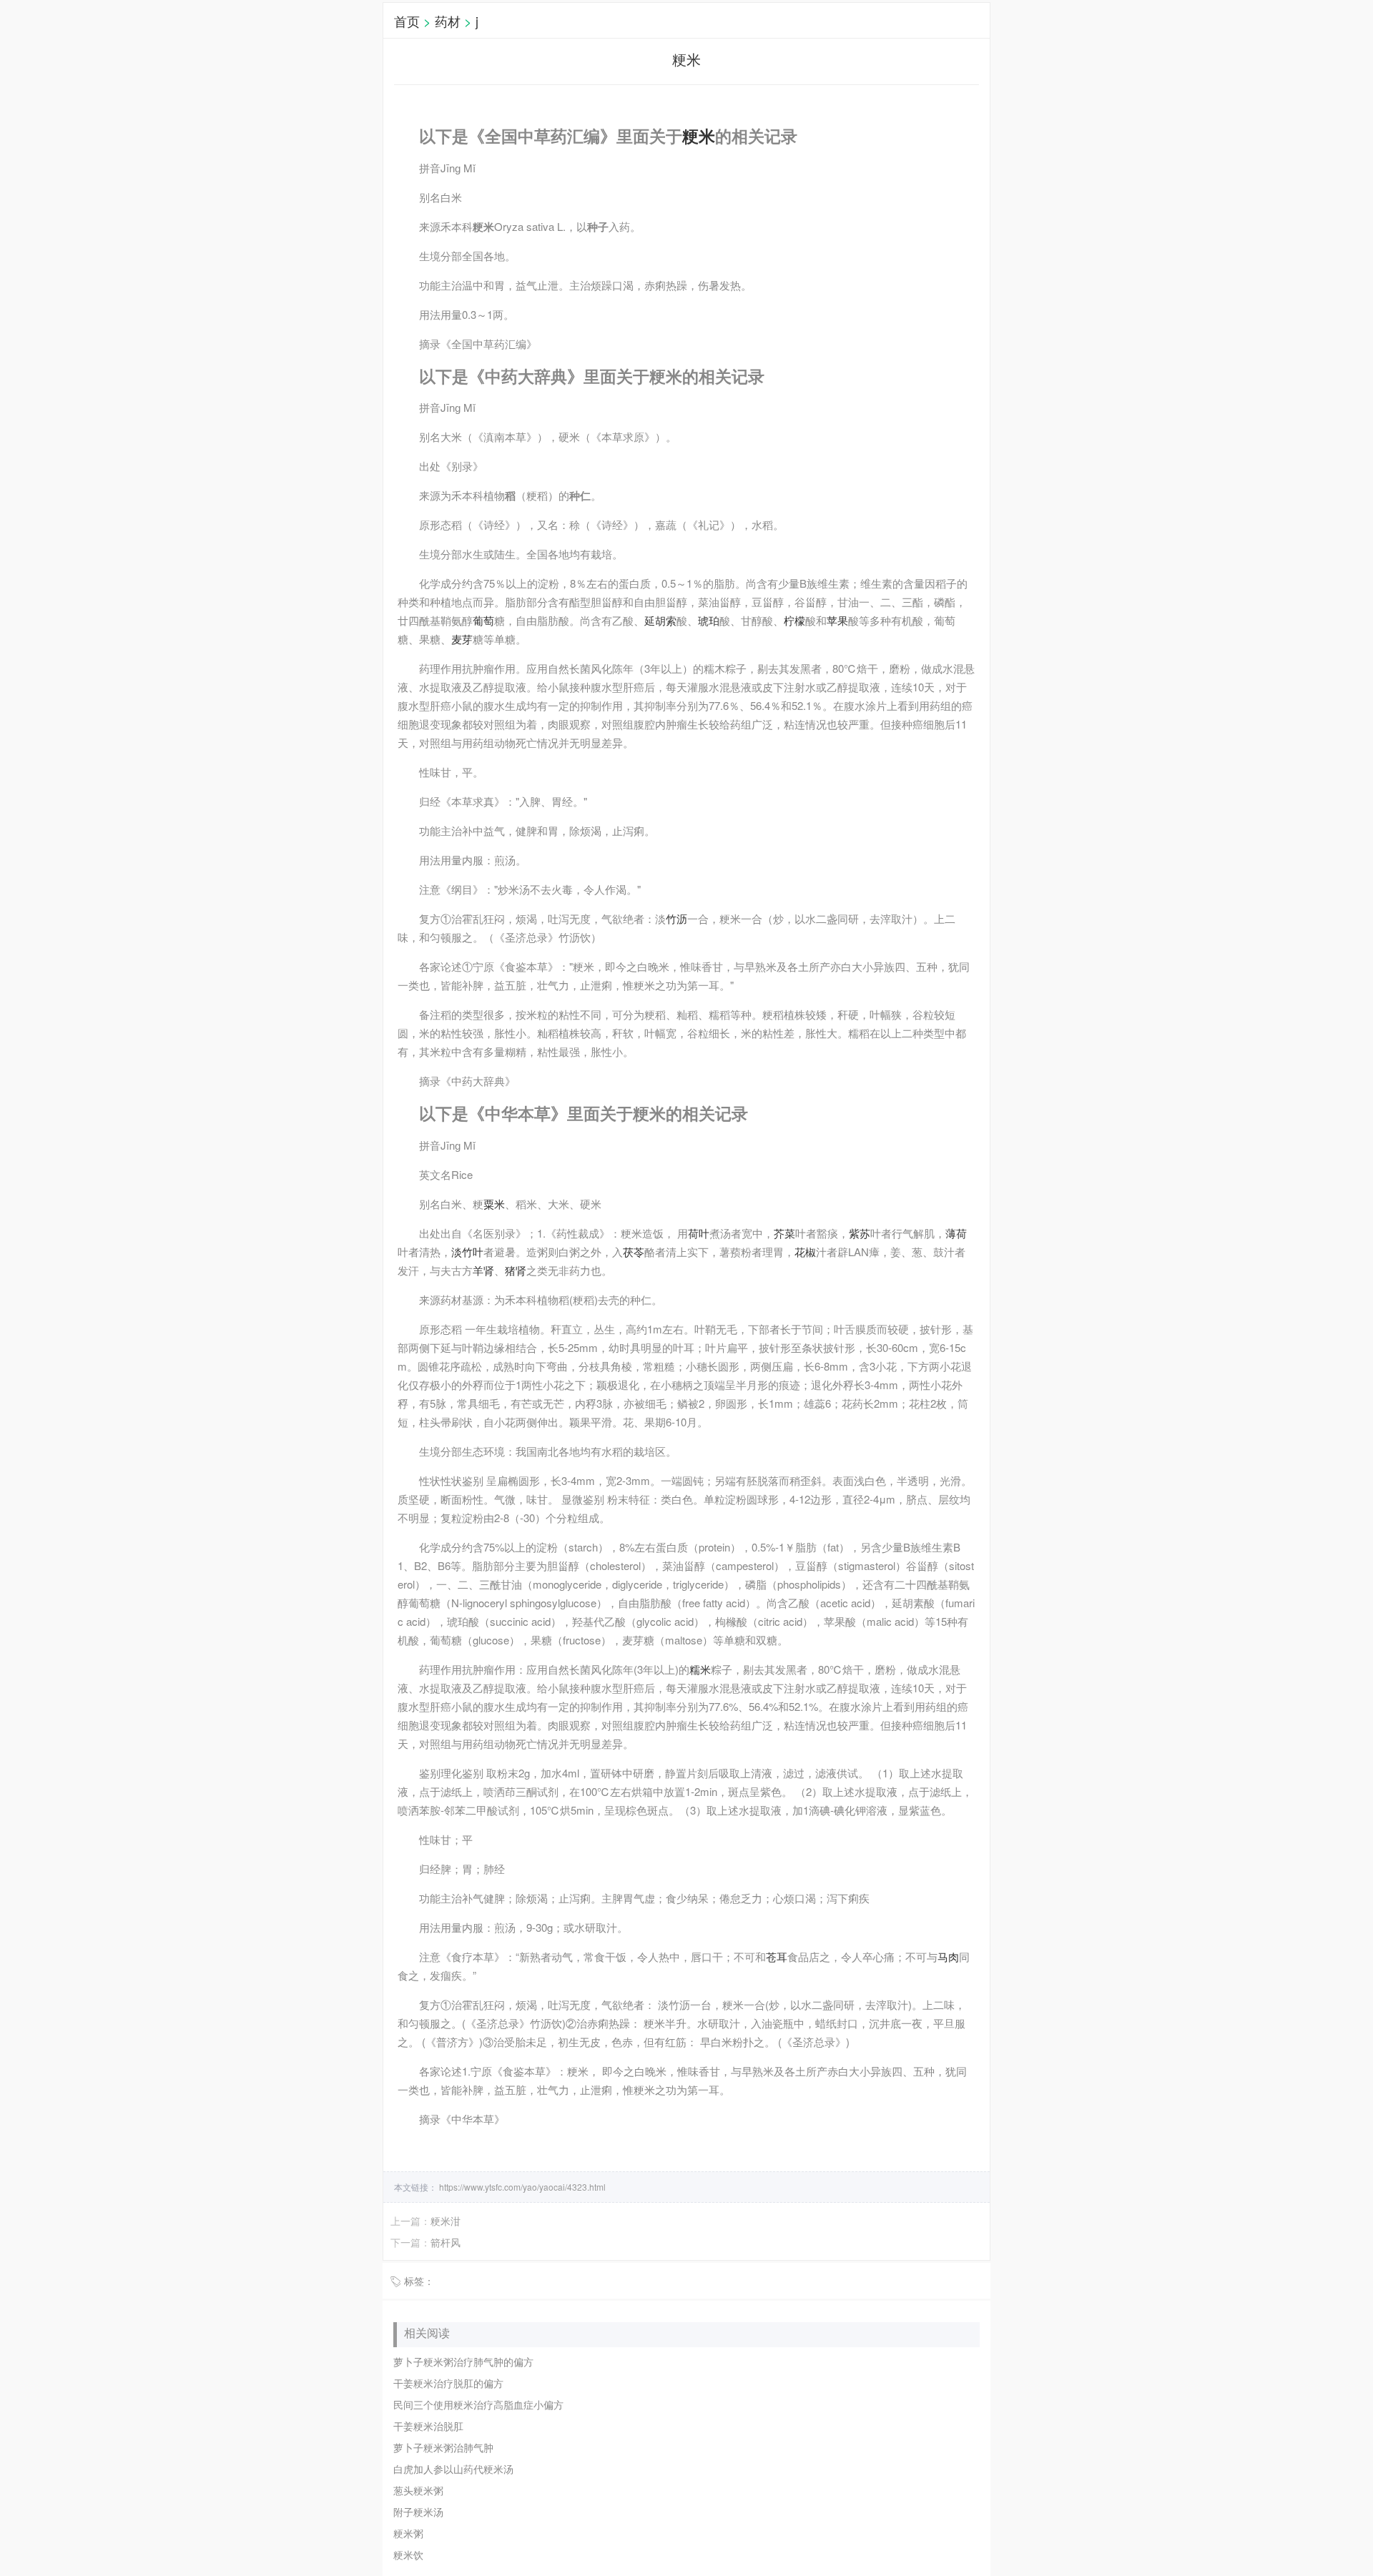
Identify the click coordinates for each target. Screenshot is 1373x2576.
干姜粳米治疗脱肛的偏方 (448, 2383)
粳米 (699, 136)
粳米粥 (408, 2533)
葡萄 (483, 620)
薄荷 (956, 1233)
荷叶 (699, 1233)
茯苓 (634, 1252)
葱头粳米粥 (418, 2490)
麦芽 (462, 639)
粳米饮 (408, 2555)
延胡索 (660, 620)
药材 (448, 21)
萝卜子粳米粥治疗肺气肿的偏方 (463, 2362)
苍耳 (777, 1956)
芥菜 (784, 1233)
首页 (407, 21)
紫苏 (860, 1233)
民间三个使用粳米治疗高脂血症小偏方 (478, 2404)
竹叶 (473, 1252)
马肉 (948, 1956)
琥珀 (709, 620)
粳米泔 (446, 2221)
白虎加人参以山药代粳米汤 (453, 2469)
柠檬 (794, 620)
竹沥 (676, 918)
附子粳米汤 (418, 2512)
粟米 (494, 1204)
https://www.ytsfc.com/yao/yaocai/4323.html (521, 2187)
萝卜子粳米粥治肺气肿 (443, 2447)
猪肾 (516, 1270)
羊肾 (483, 1270)
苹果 (837, 620)
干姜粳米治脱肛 (428, 2426)
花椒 (805, 1252)
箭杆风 (446, 2242)
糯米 (700, 1669)
